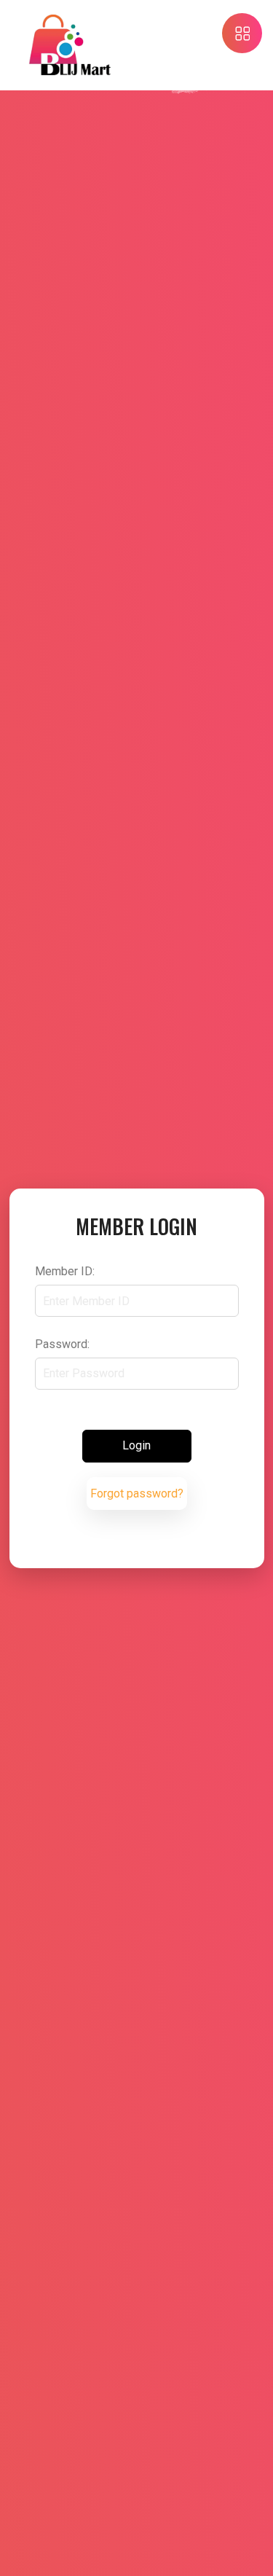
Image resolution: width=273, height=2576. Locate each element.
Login (136, 1445)
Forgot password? (137, 1493)
